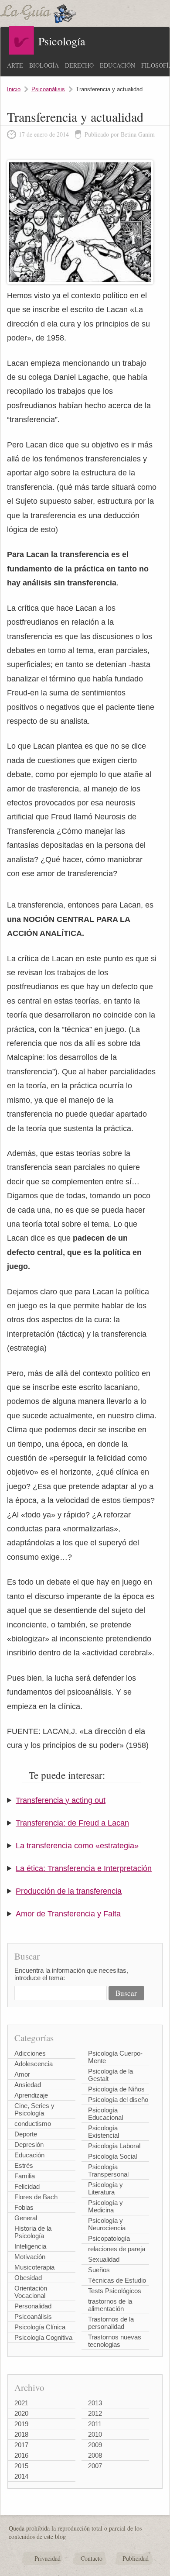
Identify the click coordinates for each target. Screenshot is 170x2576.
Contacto (92, 2558)
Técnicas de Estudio (117, 2280)
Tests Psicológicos (115, 2291)
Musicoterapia (34, 2267)
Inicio (14, 89)
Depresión (29, 2144)
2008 (95, 2455)
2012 (95, 2413)
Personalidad (33, 2306)
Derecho (79, 65)
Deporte (26, 2134)
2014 (21, 2476)
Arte (15, 65)
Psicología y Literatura (105, 2188)
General (26, 2218)
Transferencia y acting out (61, 1800)
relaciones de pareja (117, 2249)
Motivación (30, 2257)
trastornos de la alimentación (110, 2305)
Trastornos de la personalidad (111, 2323)
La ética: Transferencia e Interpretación (84, 1868)
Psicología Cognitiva (43, 2337)
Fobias (24, 2207)
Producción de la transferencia (69, 1891)
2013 (95, 2403)
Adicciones (30, 2053)
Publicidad (136, 2558)
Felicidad (27, 2186)
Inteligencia (30, 2246)
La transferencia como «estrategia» (77, 1846)
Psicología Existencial (104, 2132)
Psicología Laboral (114, 2146)
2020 (21, 2413)
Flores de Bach (36, 2197)
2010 (95, 2434)
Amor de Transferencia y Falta (68, 1914)
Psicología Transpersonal (108, 2170)
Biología (44, 65)
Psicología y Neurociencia (107, 2224)
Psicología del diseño (118, 2100)
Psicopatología (109, 2238)
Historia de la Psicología (33, 2232)
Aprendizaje (31, 2095)
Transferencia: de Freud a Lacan (72, 1823)
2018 (21, 2434)
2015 (21, 2466)
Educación (117, 65)
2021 (21, 2403)
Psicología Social (112, 2156)
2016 (21, 2455)
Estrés (24, 2165)
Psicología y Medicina (105, 2206)
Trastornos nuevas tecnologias (115, 2341)
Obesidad (28, 2278)
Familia (25, 2176)
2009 (95, 2445)
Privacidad (48, 2558)
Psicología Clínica (40, 2327)
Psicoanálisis (48, 89)
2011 (95, 2424)
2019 (21, 2424)
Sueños (99, 2270)
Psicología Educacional (105, 2114)
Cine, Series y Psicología (34, 2109)
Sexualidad (104, 2259)
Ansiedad (28, 2085)
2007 (95, 2466)
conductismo (33, 2124)
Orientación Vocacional (31, 2292)
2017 (21, 2445)
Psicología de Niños (116, 2089)
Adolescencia (34, 2064)
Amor (22, 2074)
